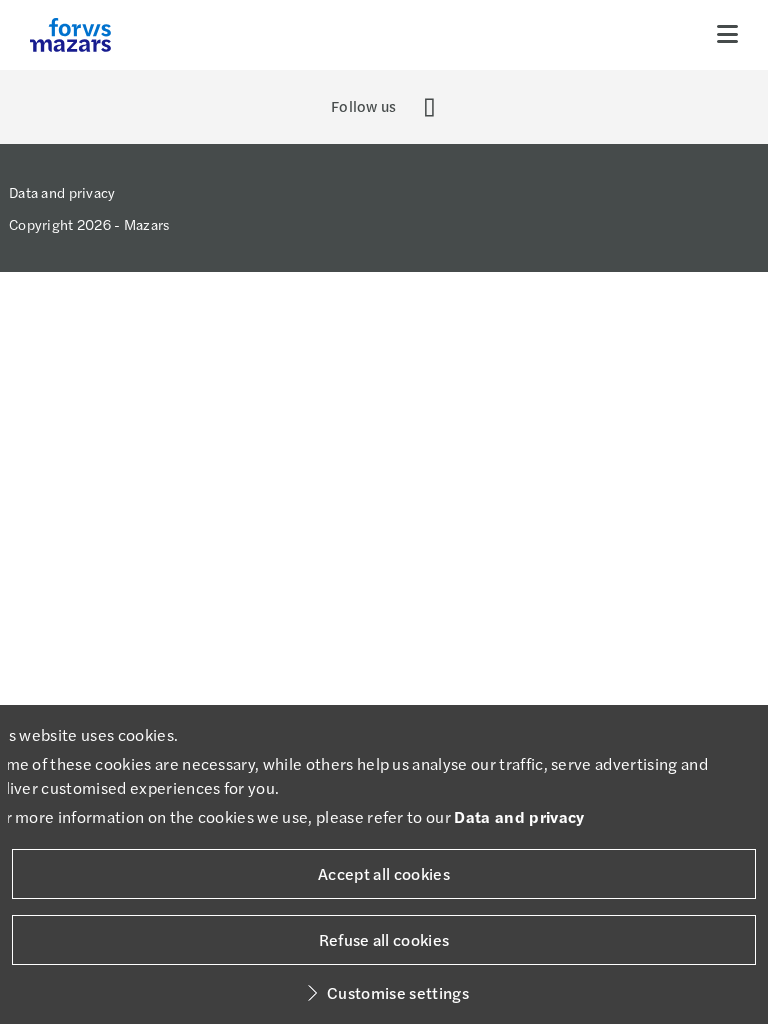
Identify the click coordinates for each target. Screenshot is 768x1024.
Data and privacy (62, 192)
